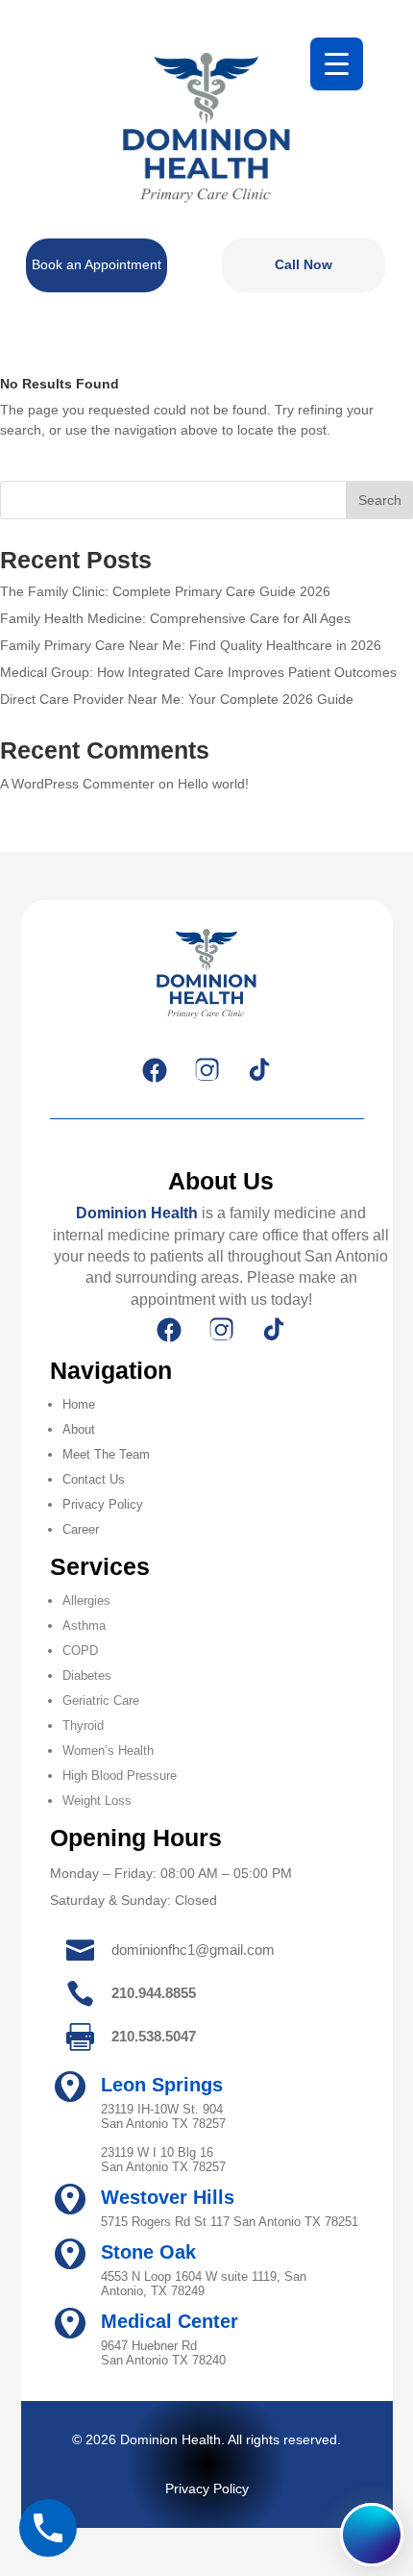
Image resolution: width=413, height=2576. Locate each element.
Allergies (86, 1601)
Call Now (304, 264)
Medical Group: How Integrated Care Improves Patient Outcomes (198, 672)
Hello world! (213, 784)
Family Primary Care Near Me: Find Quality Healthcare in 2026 (191, 645)
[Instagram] (206, 1070)
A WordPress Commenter (77, 784)
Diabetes (87, 1676)
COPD (80, 1651)
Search (380, 500)
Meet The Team (106, 1454)
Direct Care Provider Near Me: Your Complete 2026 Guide (177, 699)
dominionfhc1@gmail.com (193, 1950)
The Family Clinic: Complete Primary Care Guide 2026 (165, 591)
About (79, 1429)
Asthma (84, 1626)
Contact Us (94, 1479)
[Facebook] (155, 1070)
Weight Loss (97, 1801)
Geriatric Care (101, 1701)
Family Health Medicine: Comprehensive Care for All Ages (175, 618)
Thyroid (83, 1726)
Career (81, 1529)
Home (79, 1404)
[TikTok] (258, 1070)
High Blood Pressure (120, 1776)
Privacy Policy (103, 1504)
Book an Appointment (97, 264)
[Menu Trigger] (337, 64)
